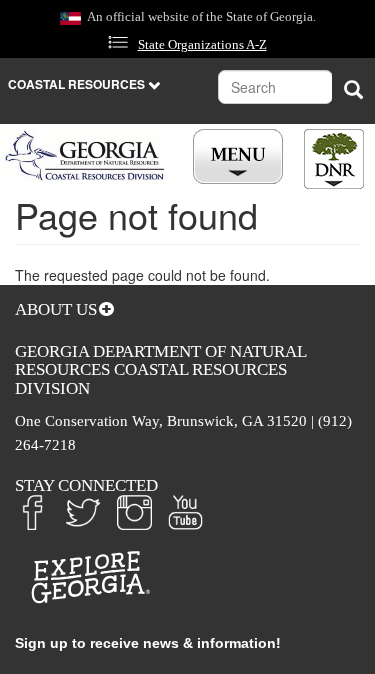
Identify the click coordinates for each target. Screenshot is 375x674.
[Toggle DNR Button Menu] (334, 159)
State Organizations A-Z (202, 45)
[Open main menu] (241, 157)
